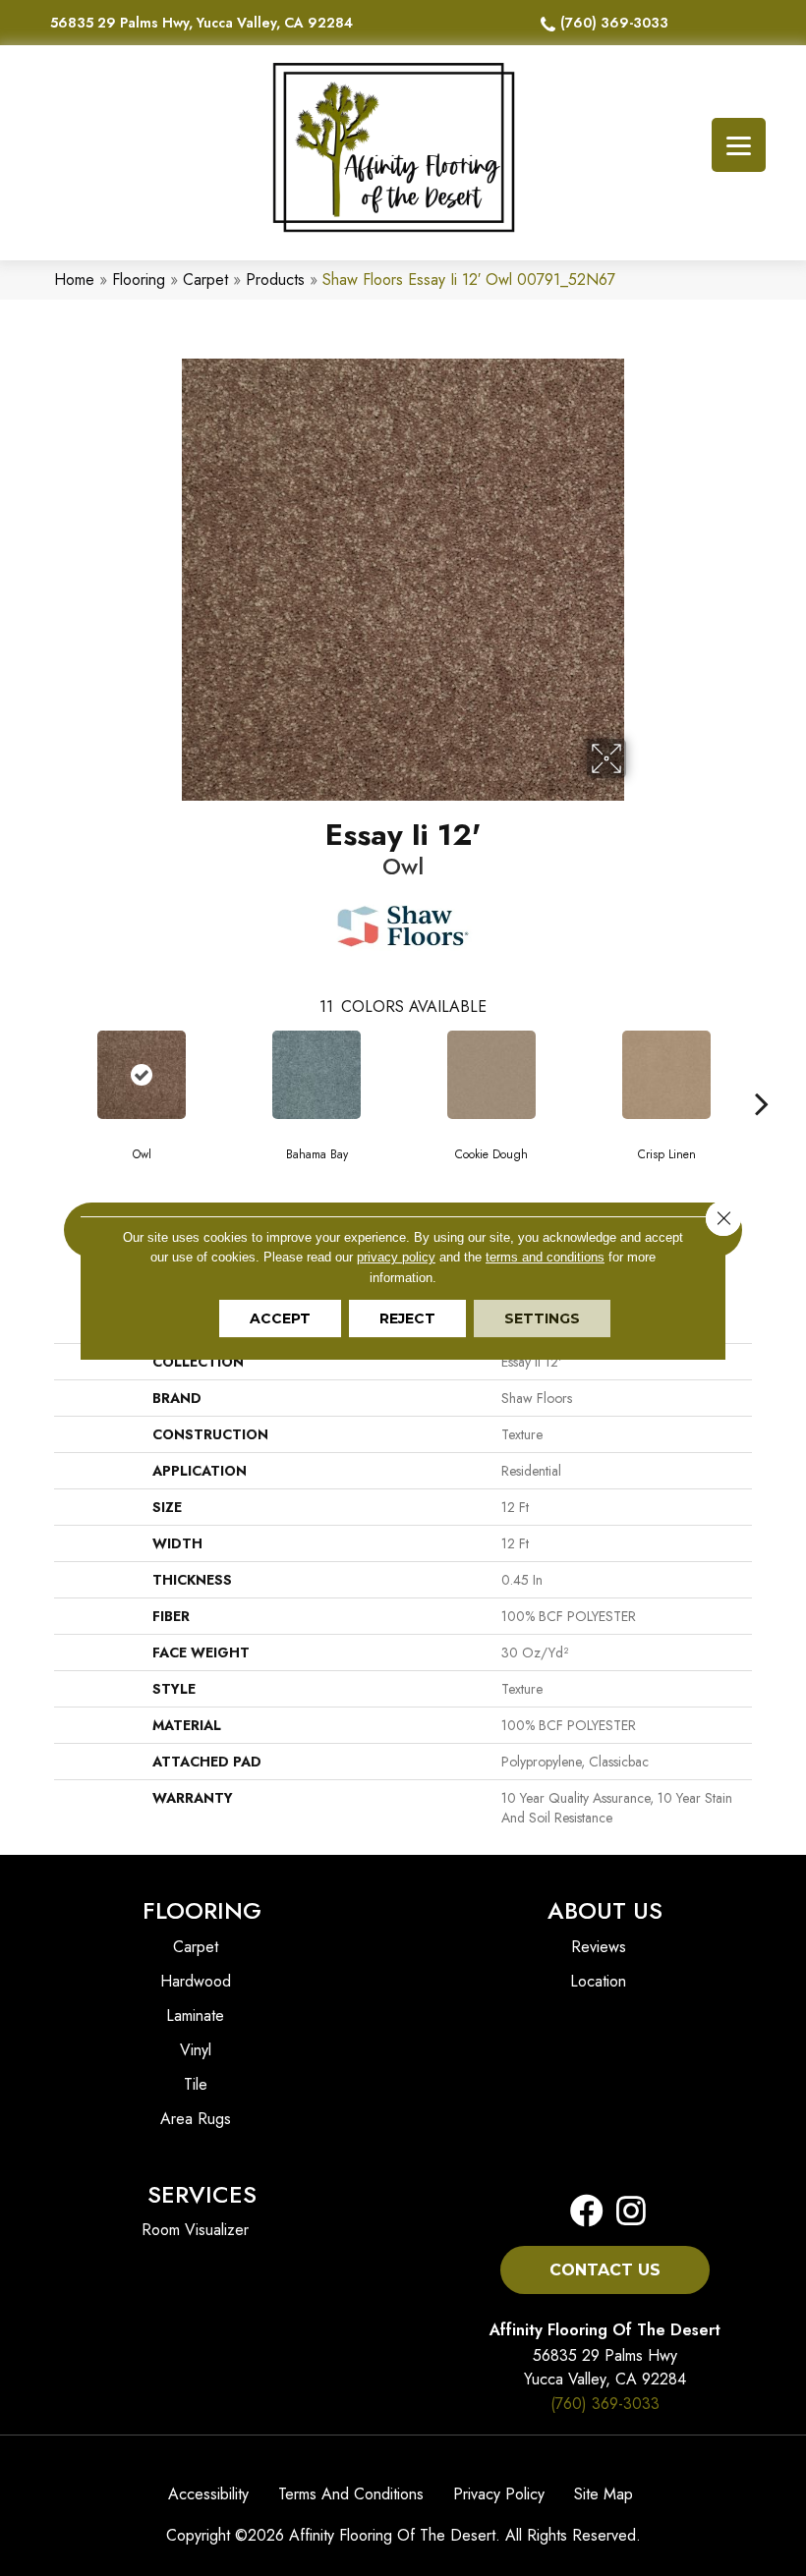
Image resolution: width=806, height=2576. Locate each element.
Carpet (205, 280)
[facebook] (587, 2212)
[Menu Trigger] (739, 145)
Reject (407, 1318)
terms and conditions (545, 1257)
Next (762, 1074)
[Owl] (142, 1075)
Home (74, 280)
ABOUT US (605, 1910)
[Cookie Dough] (491, 1075)
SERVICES (202, 2194)
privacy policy (396, 1257)
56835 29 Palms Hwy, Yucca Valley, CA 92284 (201, 23)
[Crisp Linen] (666, 1075)
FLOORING (202, 1910)
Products (275, 280)
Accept (280, 1318)
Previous (44, 1074)
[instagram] (625, 2212)
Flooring (139, 280)
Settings (542, 1318)
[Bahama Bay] (317, 1075)
